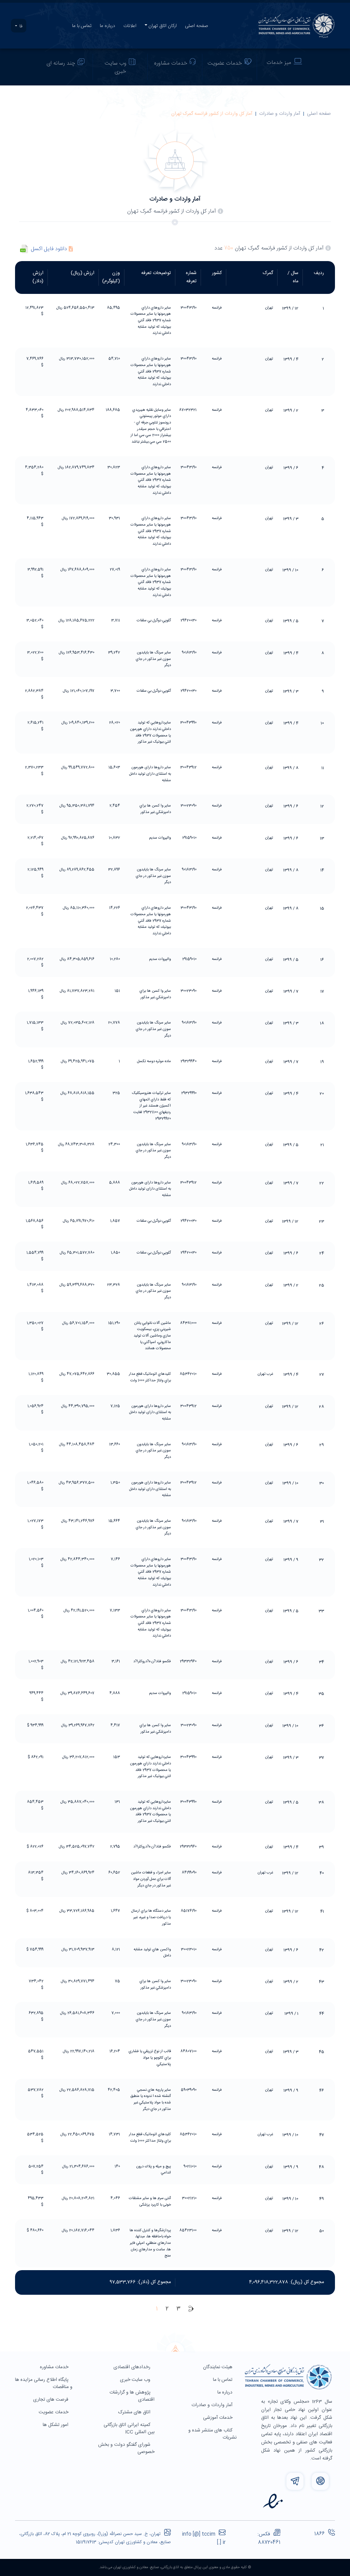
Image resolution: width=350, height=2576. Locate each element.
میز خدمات (279, 63)
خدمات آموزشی (218, 2418)
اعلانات (130, 26)
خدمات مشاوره (171, 63)
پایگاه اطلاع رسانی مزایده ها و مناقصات (44, 2383)
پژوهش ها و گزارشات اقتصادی (132, 2396)
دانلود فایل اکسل (49, 249)
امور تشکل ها (56, 2425)
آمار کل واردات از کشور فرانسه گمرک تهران (212, 114)
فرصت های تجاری (51, 2400)
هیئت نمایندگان (218, 2367)
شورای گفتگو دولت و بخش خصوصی (126, 2448)
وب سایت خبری (116, 67)
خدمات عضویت (225, 63)
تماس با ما (82, 26)
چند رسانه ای (61, 63)
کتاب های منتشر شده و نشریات (212, 2434)
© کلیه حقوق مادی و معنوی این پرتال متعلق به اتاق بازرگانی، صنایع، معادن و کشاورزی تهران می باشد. (175, 2567)
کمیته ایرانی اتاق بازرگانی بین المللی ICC (129, 2429)
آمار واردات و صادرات (280, 114)
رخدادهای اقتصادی (133, 2367)
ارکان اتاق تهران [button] (163, 26)
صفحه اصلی (197, 26)
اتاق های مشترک (135, 2412)
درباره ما (107, 26)
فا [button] (20, 26)
